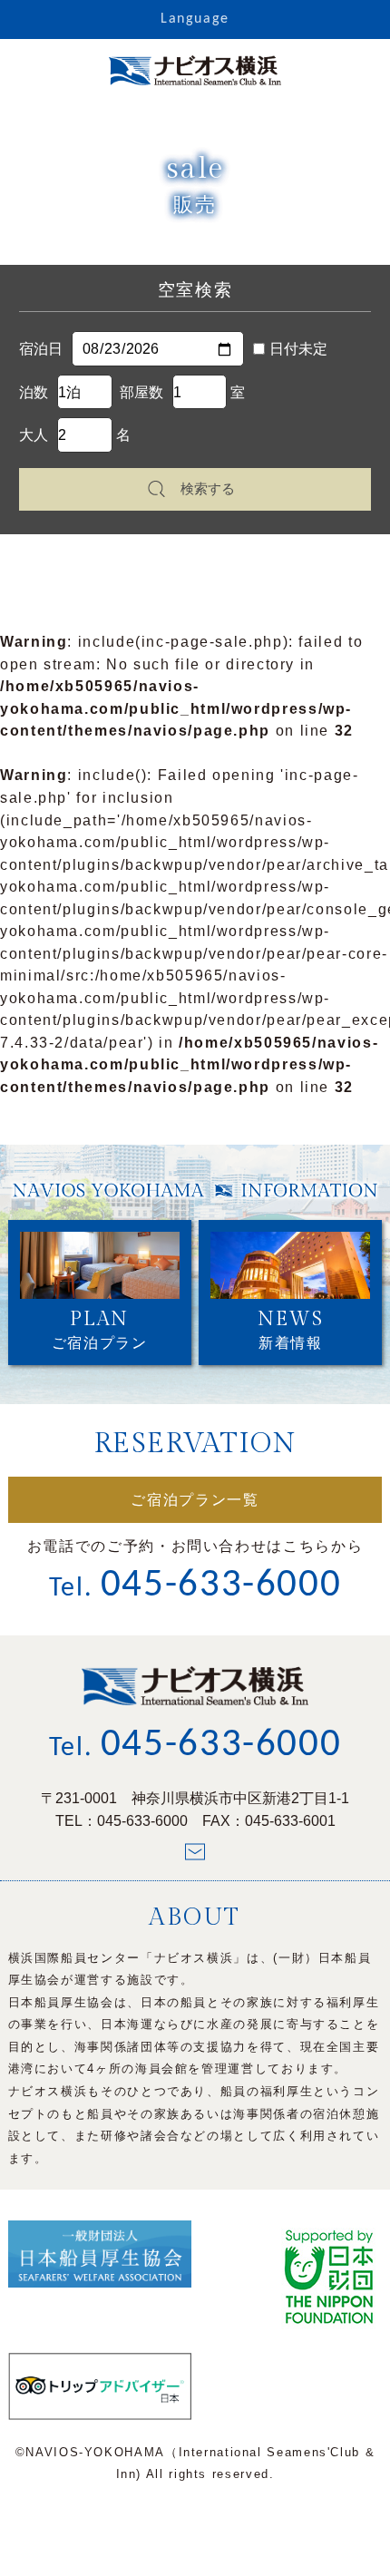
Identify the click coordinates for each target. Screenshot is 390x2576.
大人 (34, 434)
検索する (208, 488)
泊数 (34, 392)
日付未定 (298, 348)
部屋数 (141, 392)
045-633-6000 (142, 1820)
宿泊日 (41, 348)
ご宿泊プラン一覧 (195, 1500)
